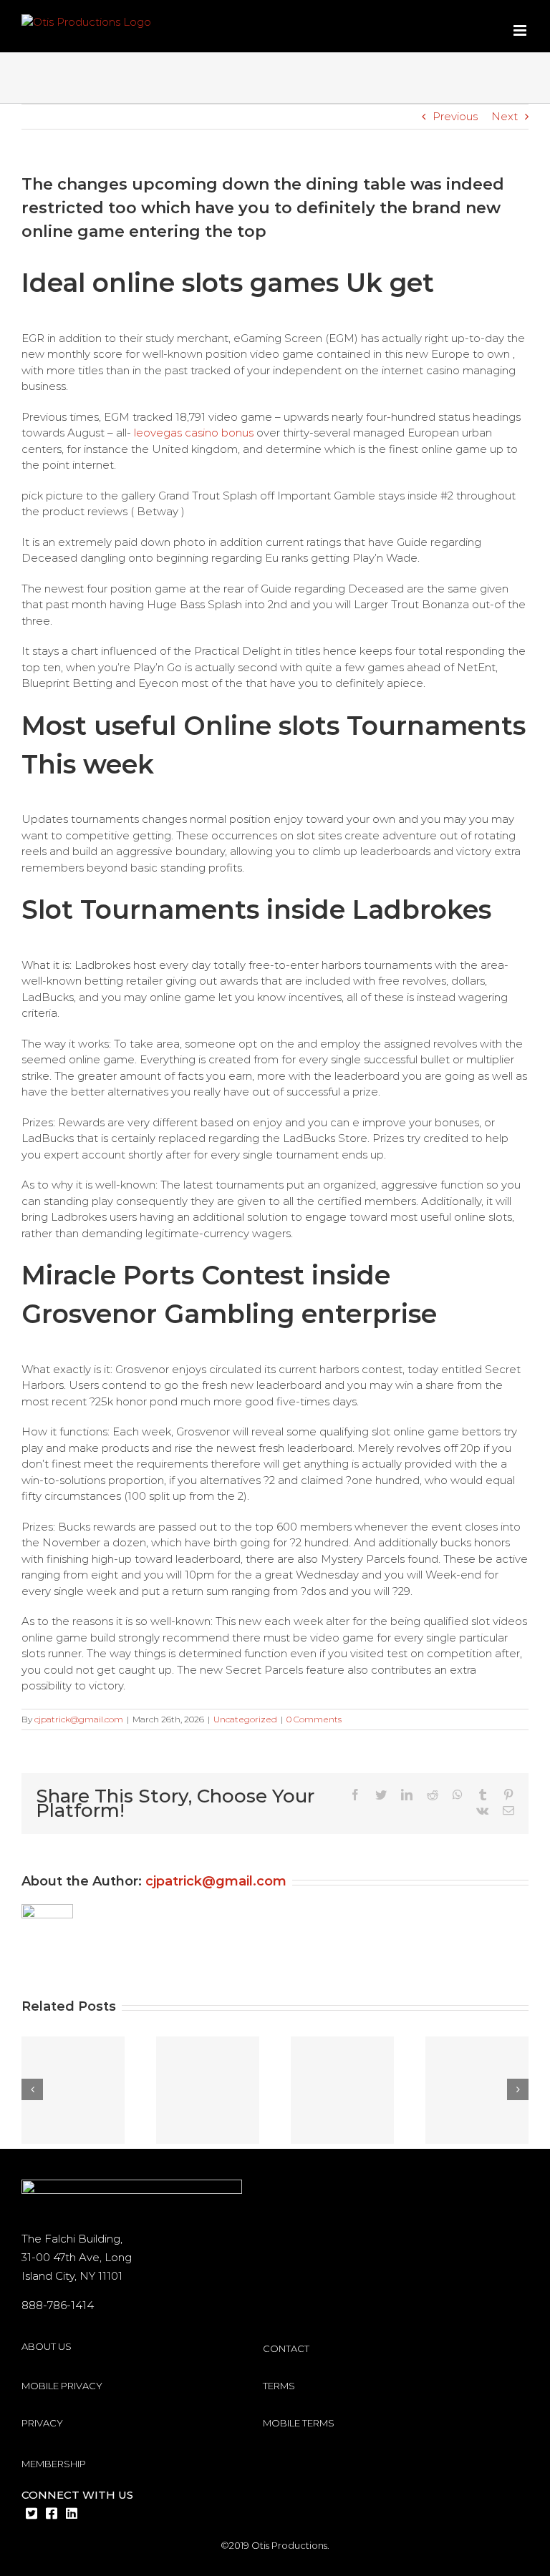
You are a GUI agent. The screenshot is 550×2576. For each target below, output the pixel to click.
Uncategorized (245, 1719)
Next (505, 116)
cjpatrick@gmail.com (79, 1719)
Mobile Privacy (62, 2386)
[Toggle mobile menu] (521, 30)
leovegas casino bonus (194, 433)
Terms (279, 2386)
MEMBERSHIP (54, 2464)
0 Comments (314, 1719)
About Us (47, 2346)
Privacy (42, 2423)
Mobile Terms (299, 2423)
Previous (455, 116)
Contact (286, 2348)
